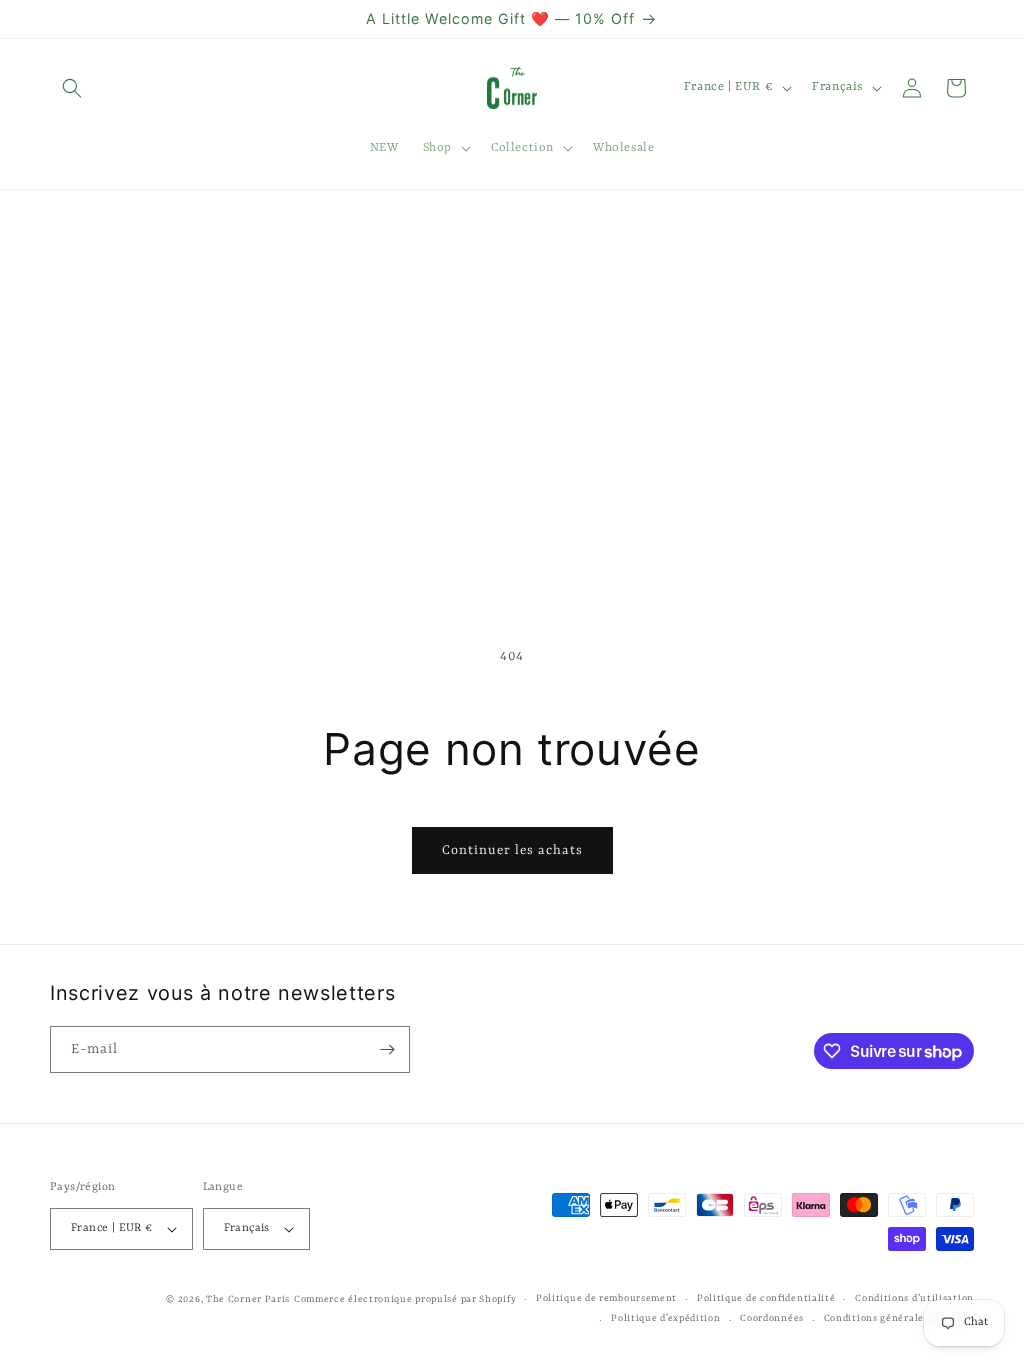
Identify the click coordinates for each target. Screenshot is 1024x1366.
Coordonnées (772, 1318)
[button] (72, 88)
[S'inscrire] (387, 1049)
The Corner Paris (248, 1299)
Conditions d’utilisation (914, 1298)
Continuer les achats (512, 850)
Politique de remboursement (606, 1298)
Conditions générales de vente (899, 1318)
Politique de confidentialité (766, 1298)
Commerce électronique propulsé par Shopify (405, 1299)
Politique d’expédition (665, 1318)
